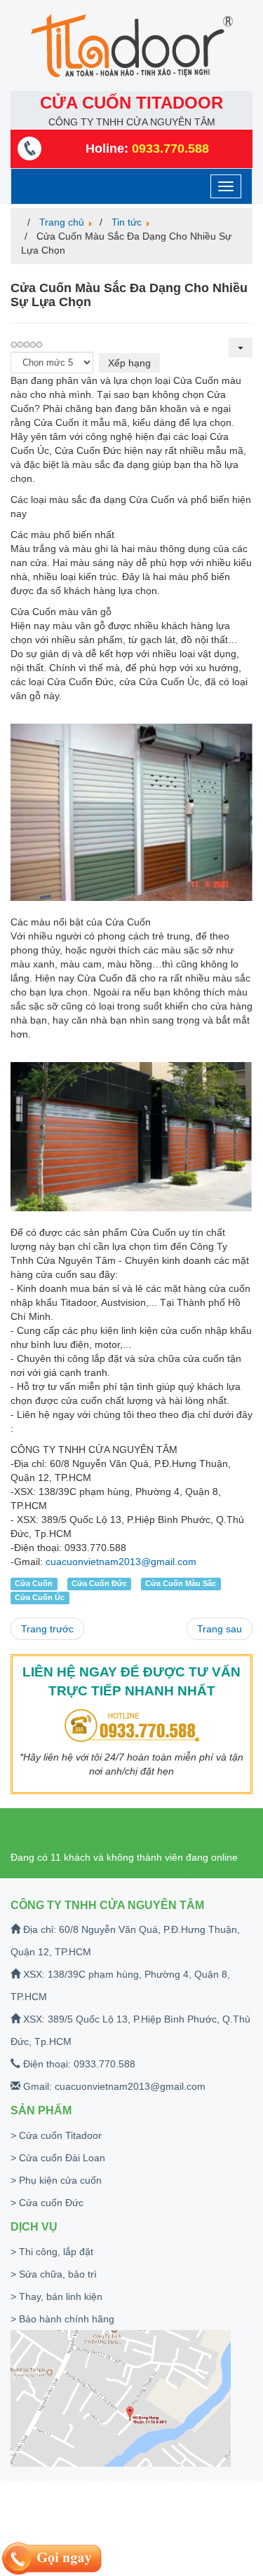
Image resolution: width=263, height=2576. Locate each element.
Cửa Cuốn (34, 1583)
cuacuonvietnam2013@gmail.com (121, 1562)
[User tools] (241, 347)
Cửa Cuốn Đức (99, 1583)
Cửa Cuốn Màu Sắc (181, 1583)
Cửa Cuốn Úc (40, 1597)
